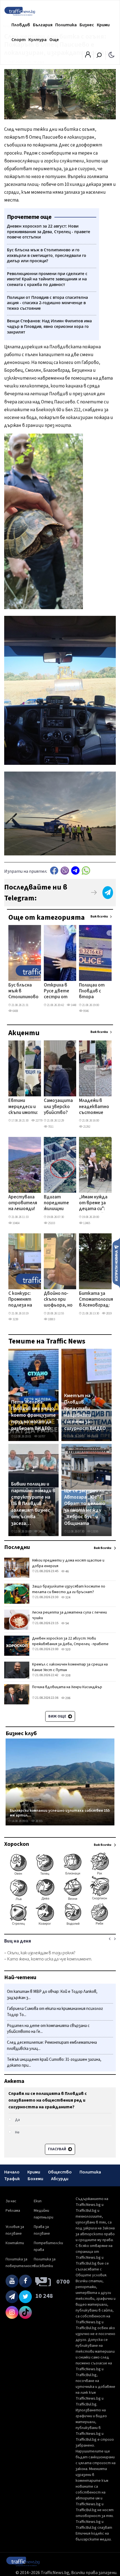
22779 (39, 1121)
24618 (41, 1531)
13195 (94, 1531)
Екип (38, 2201)
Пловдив (21, 25)
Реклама (13, 2211)
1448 (73, 1005)
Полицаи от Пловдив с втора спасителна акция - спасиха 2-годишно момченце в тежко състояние (92, 992)
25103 (51, 1223)
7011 (51, 1127)
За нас (11, 2201)
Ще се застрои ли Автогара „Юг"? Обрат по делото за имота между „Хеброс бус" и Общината (85, 1507)
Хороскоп (17, 1844)
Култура (38, 40)
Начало (12, 2172)
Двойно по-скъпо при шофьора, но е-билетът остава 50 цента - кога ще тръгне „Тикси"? (58, 1300)
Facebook (54, 871)
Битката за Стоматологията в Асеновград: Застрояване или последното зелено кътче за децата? (99, 1300)
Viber (65, 871)
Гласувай (57, 2149)
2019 (109, 1313)
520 (68, 1649)
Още (54, 40)
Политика (66, 25)
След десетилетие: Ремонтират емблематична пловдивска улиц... (52, 2046)
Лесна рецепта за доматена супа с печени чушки (69, 1615)
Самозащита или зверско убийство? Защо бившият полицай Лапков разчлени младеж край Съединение (58, 1107)
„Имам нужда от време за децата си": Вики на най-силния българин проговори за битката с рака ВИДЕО (94, 1203)
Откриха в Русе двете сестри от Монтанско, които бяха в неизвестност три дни (60, 992)
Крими (103, 25)
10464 (16, 1223)
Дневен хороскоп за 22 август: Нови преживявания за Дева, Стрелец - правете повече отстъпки (70, 1644)
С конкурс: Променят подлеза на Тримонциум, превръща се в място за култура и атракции (23, 1300)
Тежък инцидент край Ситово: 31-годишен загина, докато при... (54, 2063)
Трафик (12, 2179)
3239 (15, 1319)
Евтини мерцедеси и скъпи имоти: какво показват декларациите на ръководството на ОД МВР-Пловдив (27, 1107)
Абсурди (60, 2179)
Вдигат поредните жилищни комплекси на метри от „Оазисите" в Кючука (59, 1203)
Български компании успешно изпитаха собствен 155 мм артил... (60, 1813)
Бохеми (35, 2179)
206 (68, 1698)
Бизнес (87, 25)
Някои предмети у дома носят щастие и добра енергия (68, 1563)
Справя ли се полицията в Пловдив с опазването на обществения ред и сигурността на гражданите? (48, 2100)
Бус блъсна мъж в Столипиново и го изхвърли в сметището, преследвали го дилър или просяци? (23, 992)
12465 (86, 1223)
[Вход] (88, 56)
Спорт (19, 40)
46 (67, 1571)
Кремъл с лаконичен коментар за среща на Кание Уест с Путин (70, 1667)
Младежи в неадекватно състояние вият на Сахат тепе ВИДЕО (94, 1107)
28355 (39, 1821)
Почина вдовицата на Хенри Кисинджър (67, 1687)
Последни (17, 1547)
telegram (75, 871)
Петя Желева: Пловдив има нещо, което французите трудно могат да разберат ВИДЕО (33, 1415)
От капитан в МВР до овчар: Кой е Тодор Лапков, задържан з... (52, 1995)
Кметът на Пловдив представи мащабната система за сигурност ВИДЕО (85, 1412)
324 (68, 1597)
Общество (60, 2172)
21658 (94, 1436)
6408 (15, 1011)
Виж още (58, 1716)
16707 (41, 1436)
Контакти (15, 2243)
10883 (51, 1319)
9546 (86, 1011)
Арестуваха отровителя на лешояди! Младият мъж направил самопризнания (25, 1203)
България (43, 25)
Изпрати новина (116, 1263)
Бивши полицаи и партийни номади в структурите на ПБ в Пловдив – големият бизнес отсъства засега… (33, 1504)
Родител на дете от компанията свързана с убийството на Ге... (48, 2029)
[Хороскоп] (60, 1925)
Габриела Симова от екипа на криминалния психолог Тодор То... (55, 2012)
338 (68, 1675)
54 (67, 1623)
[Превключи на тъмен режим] (111, 55)
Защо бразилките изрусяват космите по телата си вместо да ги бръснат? (69, 1589)
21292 (86, 1127)
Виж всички (99, 916)
